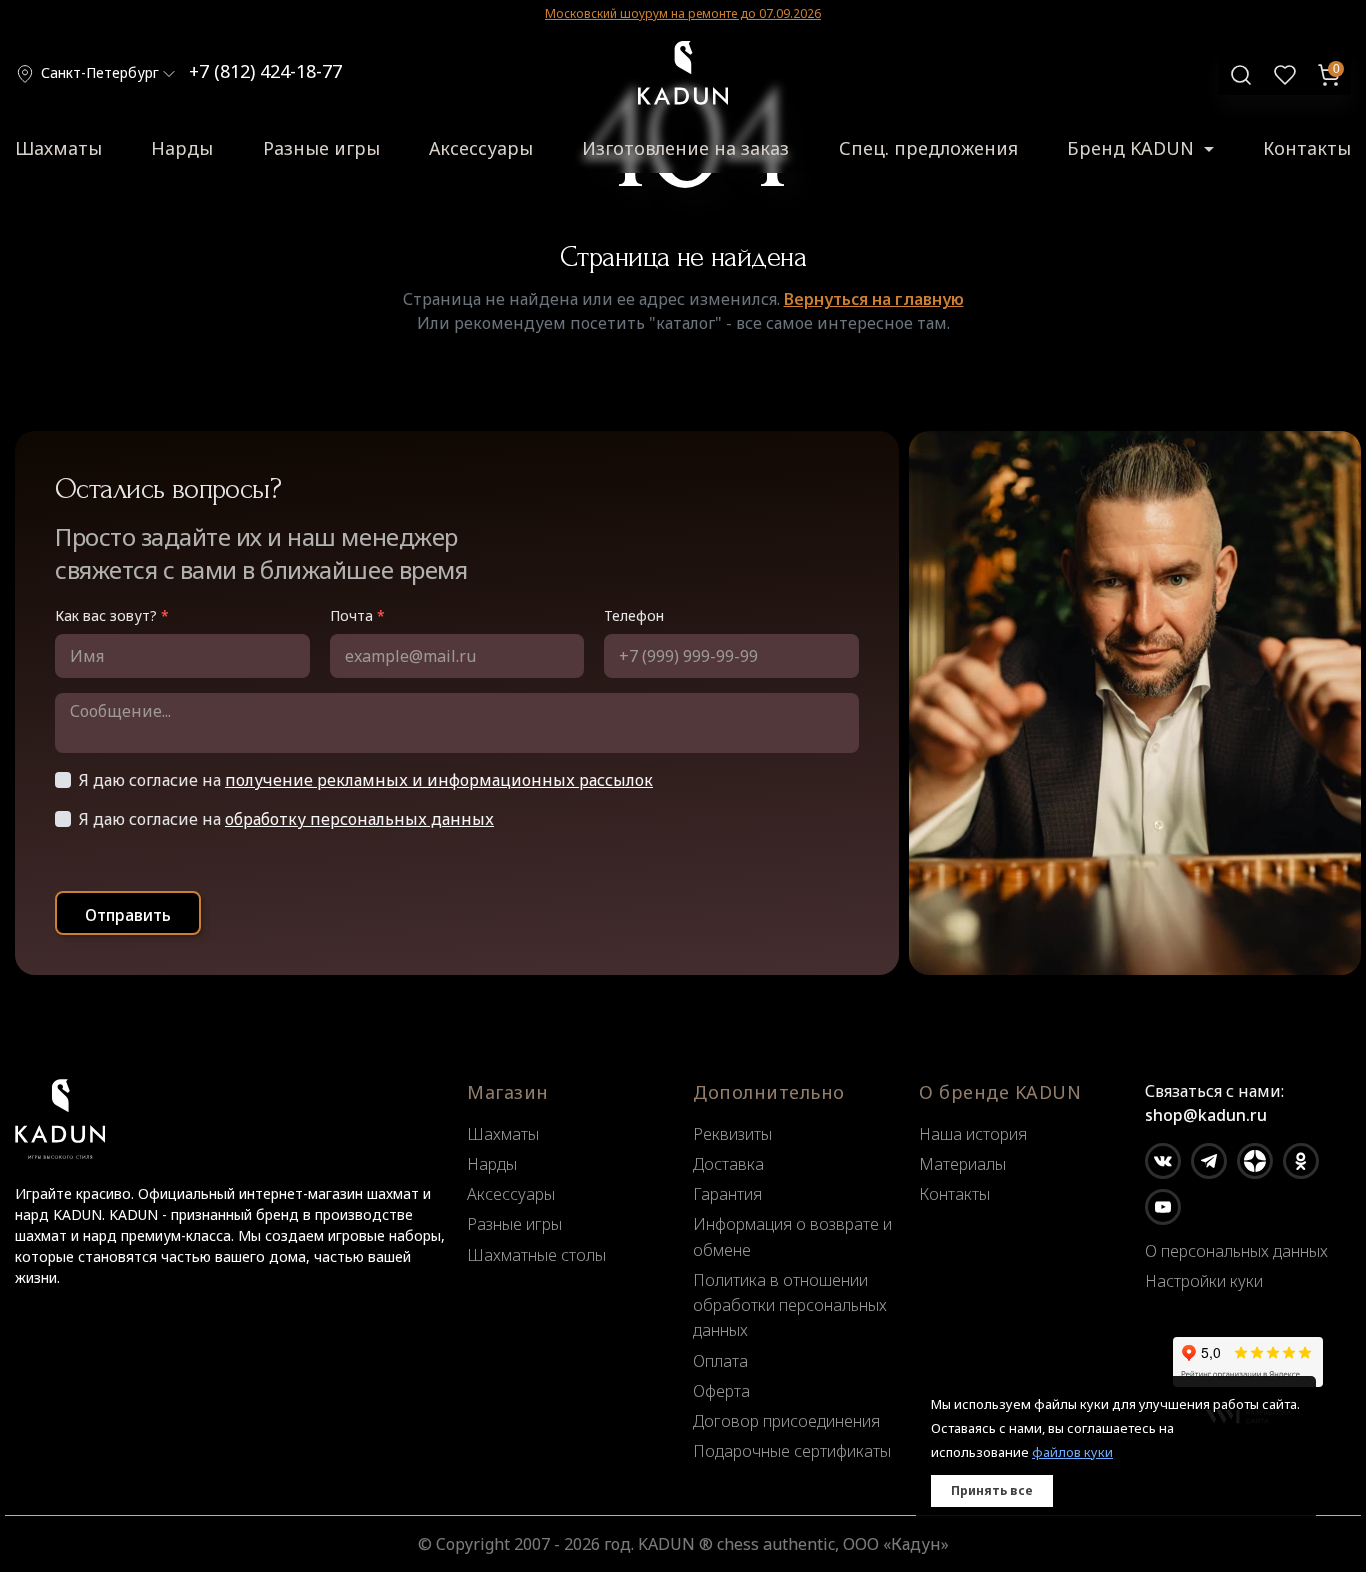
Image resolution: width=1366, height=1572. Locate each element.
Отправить (128, 915)
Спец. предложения (928, 148)
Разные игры (321, 148)
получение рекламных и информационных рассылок (439, 780)
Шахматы (58, 148)
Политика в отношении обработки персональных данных (790, 1305)
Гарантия (727, 1194)
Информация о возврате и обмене (792, 1236)
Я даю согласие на (366, 780)
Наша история (973, 1134)
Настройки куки (1204, 1281)
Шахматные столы (536, 1255)
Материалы (962, 1164)
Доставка (728, 1164)
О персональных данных (1236, 1251)
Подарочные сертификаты (792, 1451)
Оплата (720, 1361)
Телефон (634, 615)
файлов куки (1072, 1452)
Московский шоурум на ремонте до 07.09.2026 (683, 13)
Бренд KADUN (1133, 148)
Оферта (721, 1391)
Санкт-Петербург (100, 72)
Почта (357, 615)
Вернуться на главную (874, 299)
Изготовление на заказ (685, 148)
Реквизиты (732, 1134)
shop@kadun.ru (1206, 1115)
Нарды (182, 148)
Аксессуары (481, 148)
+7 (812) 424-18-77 (265, 71)
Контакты (1307, 148)
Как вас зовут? (112, 615)
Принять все (992, 1490)
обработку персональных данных (359, 819)
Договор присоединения (786, 1421)
